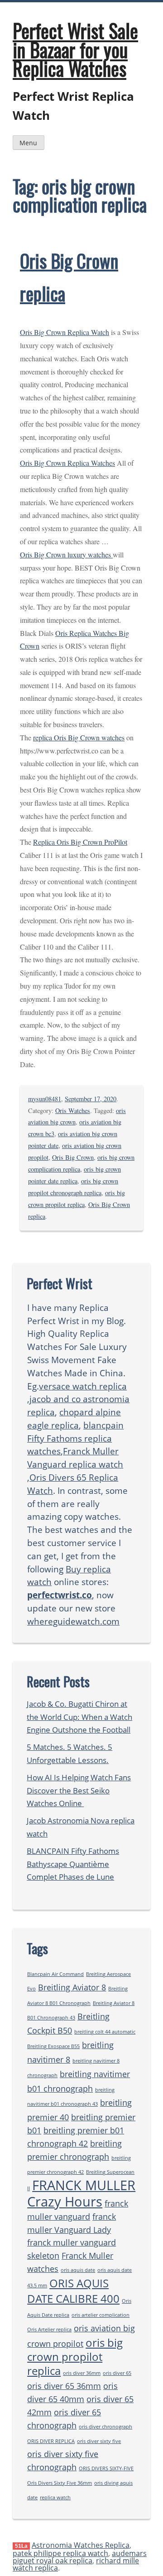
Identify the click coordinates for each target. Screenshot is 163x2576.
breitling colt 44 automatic (105, 2032)
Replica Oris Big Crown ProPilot (80, 842)
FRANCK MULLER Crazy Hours (81, 2193)
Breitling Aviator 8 (72, 1987)
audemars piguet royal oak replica (80, 2557)
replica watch (55, 2497)
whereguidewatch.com (73, 1621)
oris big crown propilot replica (75, 2357)
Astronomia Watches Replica (81, 2545)
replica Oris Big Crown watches (79, 737)
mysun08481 (45, 1099)
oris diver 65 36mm (64, 2386)
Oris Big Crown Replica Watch (65, 332)
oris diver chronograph (105, 2427)
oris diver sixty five (99, 2441)
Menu (28, 143)
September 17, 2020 (91, 1099)
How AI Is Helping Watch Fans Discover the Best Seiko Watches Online (79, 1790)
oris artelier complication (101, 2315)
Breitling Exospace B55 (53, 2046)
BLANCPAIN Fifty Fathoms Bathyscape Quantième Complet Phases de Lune (73, 1864)
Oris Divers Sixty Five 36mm (60, 2483)
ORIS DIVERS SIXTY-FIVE (106, 2468)
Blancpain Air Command (55, 1974)
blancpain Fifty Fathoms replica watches (75, 1438)
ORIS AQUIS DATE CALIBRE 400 (73, 2291)
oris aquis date (78, 2270)
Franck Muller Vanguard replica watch (75, 1458)
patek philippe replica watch (60, 2553)
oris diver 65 (117, 2373)
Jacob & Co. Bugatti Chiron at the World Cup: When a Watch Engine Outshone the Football (79, 1717)
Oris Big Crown (73, 1157)
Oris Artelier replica (49, 2330)
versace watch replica (83, 1386)
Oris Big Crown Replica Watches (67, 463)
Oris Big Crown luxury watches (66, 554)
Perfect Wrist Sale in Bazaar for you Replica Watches (75, 49)
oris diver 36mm (82, 2373)
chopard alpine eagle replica (74, 1419)
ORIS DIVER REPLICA (51, 2441)
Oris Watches (73, 1111)
